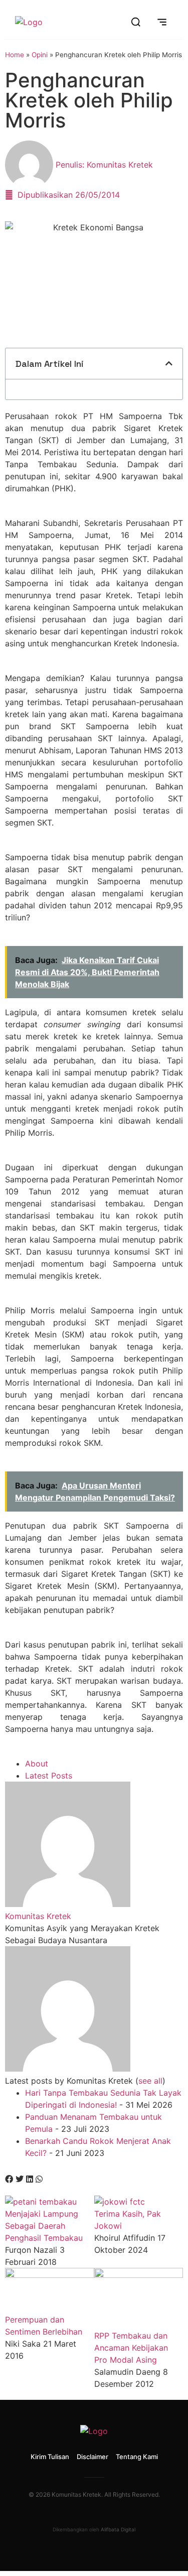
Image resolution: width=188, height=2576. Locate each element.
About (37, 1764)
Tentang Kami (137, 2457)
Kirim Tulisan (50, 2457)
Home (15, 55)
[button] (169, 363)
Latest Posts (49, 1776)
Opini (40, 55)
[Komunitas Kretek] (68, 1904)
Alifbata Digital (118, 2529)
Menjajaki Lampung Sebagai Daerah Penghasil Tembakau (44, 2226)
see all (150, 2081)
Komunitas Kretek (38, 1916)
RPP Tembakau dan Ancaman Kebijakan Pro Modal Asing (131, 2348)
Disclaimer (92, 2457)
